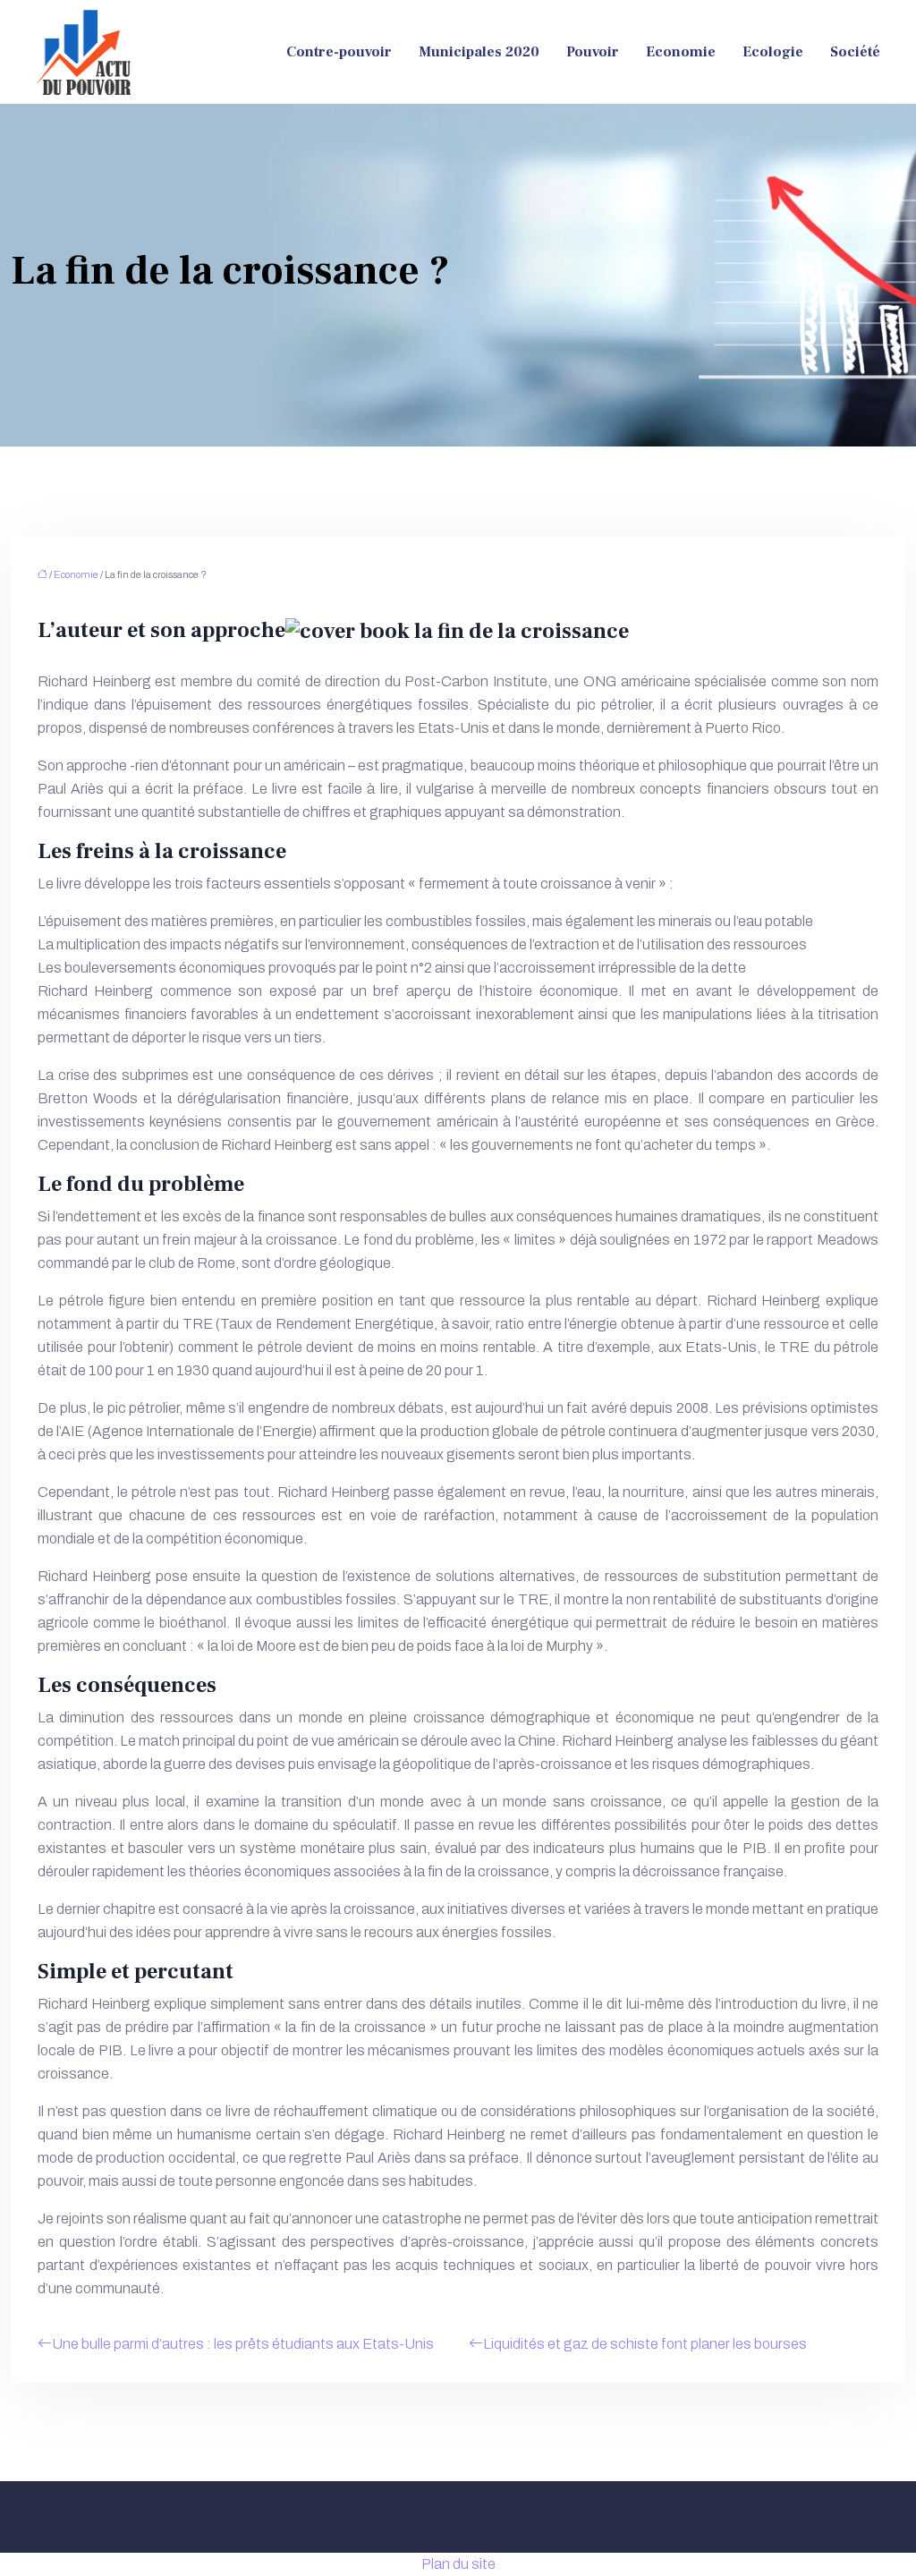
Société (855, 52)
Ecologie (773, 52)
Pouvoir (593, 52)
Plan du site (458, 2564)
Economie (681, 52)
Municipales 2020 (479, 52)
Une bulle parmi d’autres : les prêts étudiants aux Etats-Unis (243, 2344)
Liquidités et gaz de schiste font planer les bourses (645, 2344)
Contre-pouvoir (339, 52)
